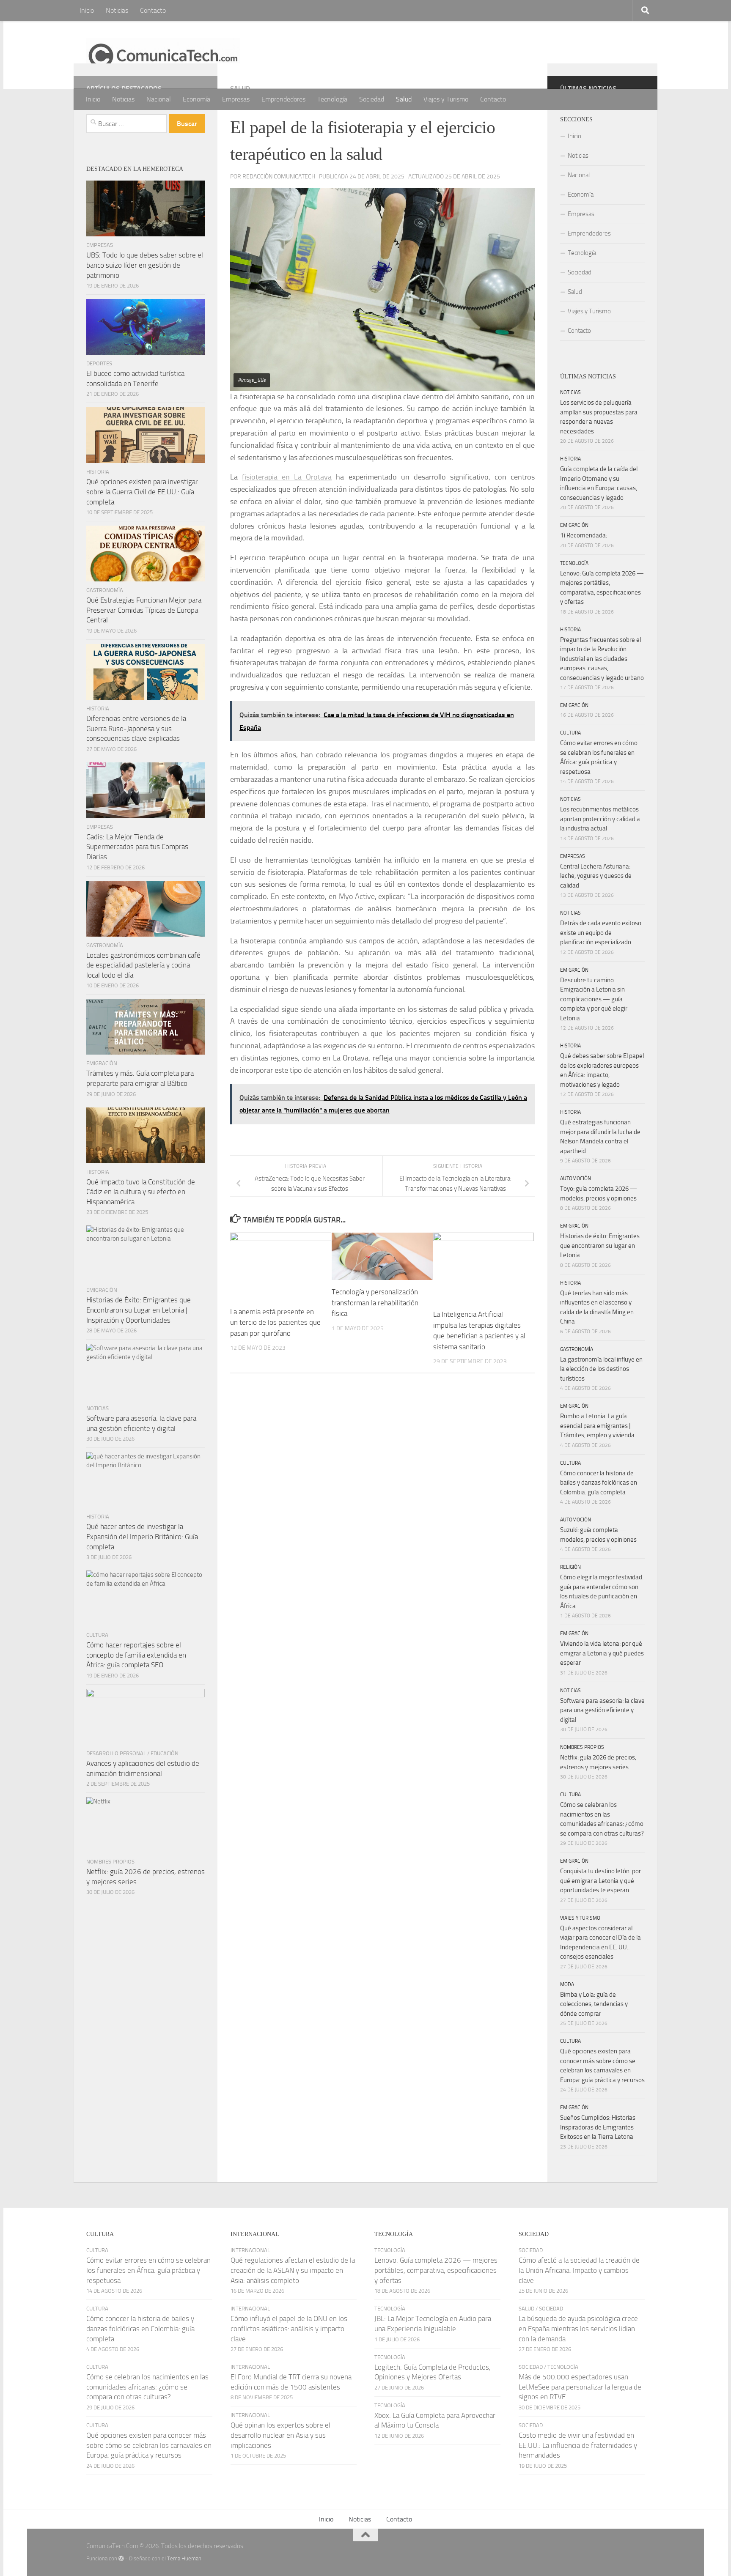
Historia (98, 472)
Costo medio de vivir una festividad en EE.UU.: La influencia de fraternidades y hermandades (578, 2445)
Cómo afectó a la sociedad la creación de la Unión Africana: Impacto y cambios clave (579, 2270)
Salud (404, 99)
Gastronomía (105, 590)
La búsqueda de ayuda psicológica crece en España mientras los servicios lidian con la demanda (578, 2328)
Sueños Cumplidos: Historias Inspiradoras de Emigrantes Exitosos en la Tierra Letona (598, 2127)
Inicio (87, 10)
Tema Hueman (184, 2558)
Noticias (117, 10)
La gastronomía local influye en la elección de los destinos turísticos (601, 1369)
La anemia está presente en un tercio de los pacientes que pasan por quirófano (275, 1322)
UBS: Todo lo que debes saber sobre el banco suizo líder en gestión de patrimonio (145, 265)
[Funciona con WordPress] (121, 2558)
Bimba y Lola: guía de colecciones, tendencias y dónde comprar (594, 2004)
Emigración (102, 1063)
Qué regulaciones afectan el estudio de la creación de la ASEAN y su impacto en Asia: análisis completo (293, 2270)
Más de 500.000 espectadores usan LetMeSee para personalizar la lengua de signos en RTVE (580, 2387)
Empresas (236, 99)
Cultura (97, 1635)
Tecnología (332, 99)
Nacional (159, 99)
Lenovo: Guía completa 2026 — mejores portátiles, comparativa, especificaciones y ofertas (436, 2270)
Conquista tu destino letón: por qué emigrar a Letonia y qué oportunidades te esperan (600, 1881)
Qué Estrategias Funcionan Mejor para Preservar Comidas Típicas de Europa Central (144, 610)
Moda (567, 1984)
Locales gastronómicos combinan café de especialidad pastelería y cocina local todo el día (143, 965)
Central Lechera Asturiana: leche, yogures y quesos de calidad (596, 876)
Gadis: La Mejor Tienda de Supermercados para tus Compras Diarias (137, 847)
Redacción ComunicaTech (279, 177)
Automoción (576, 1178)
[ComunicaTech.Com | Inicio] (163, 55)
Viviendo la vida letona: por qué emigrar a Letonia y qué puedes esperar (602, 1653)
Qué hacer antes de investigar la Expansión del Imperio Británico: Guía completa (142, 1536)
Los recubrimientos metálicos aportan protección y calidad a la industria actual (600, 819)
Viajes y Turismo (446, 99)
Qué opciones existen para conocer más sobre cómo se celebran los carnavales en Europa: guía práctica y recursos (149, 2445)
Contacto (153, 10)
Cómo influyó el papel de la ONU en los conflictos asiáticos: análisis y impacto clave (289, 2328)
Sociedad (372, 99)
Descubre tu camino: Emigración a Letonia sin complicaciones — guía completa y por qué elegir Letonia (594, 999)
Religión (570, 1567)
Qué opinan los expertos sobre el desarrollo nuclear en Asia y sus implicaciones (280, 2435)
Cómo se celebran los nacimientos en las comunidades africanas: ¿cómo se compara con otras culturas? (147, 2387)
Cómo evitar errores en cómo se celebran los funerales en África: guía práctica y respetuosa (148, 2270)
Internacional (250, 2250)
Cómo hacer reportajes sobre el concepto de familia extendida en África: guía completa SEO (136, 1655)
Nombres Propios (110, 1862)
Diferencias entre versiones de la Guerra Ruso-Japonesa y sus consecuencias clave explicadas (136, 728)
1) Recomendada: (584, 535)
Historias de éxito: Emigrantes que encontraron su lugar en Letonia (600, 1246)
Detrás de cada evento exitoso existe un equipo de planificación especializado (601, 933)
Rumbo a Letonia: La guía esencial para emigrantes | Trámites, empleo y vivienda (597, 1426)
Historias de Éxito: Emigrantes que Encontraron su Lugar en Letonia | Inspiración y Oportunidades (139, 1310)
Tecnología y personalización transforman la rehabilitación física (375, 1303)
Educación (165, 1753)
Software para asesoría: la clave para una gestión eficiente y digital (602, 1710)
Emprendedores (283, 99)
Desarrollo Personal (116, 1753)
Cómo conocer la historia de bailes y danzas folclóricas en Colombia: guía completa (599, 1483)
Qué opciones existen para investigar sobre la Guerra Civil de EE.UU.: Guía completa (142, 492)
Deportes (99, 363)
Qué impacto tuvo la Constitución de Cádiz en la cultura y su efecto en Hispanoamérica (141, 1192)
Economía (196, 99)
